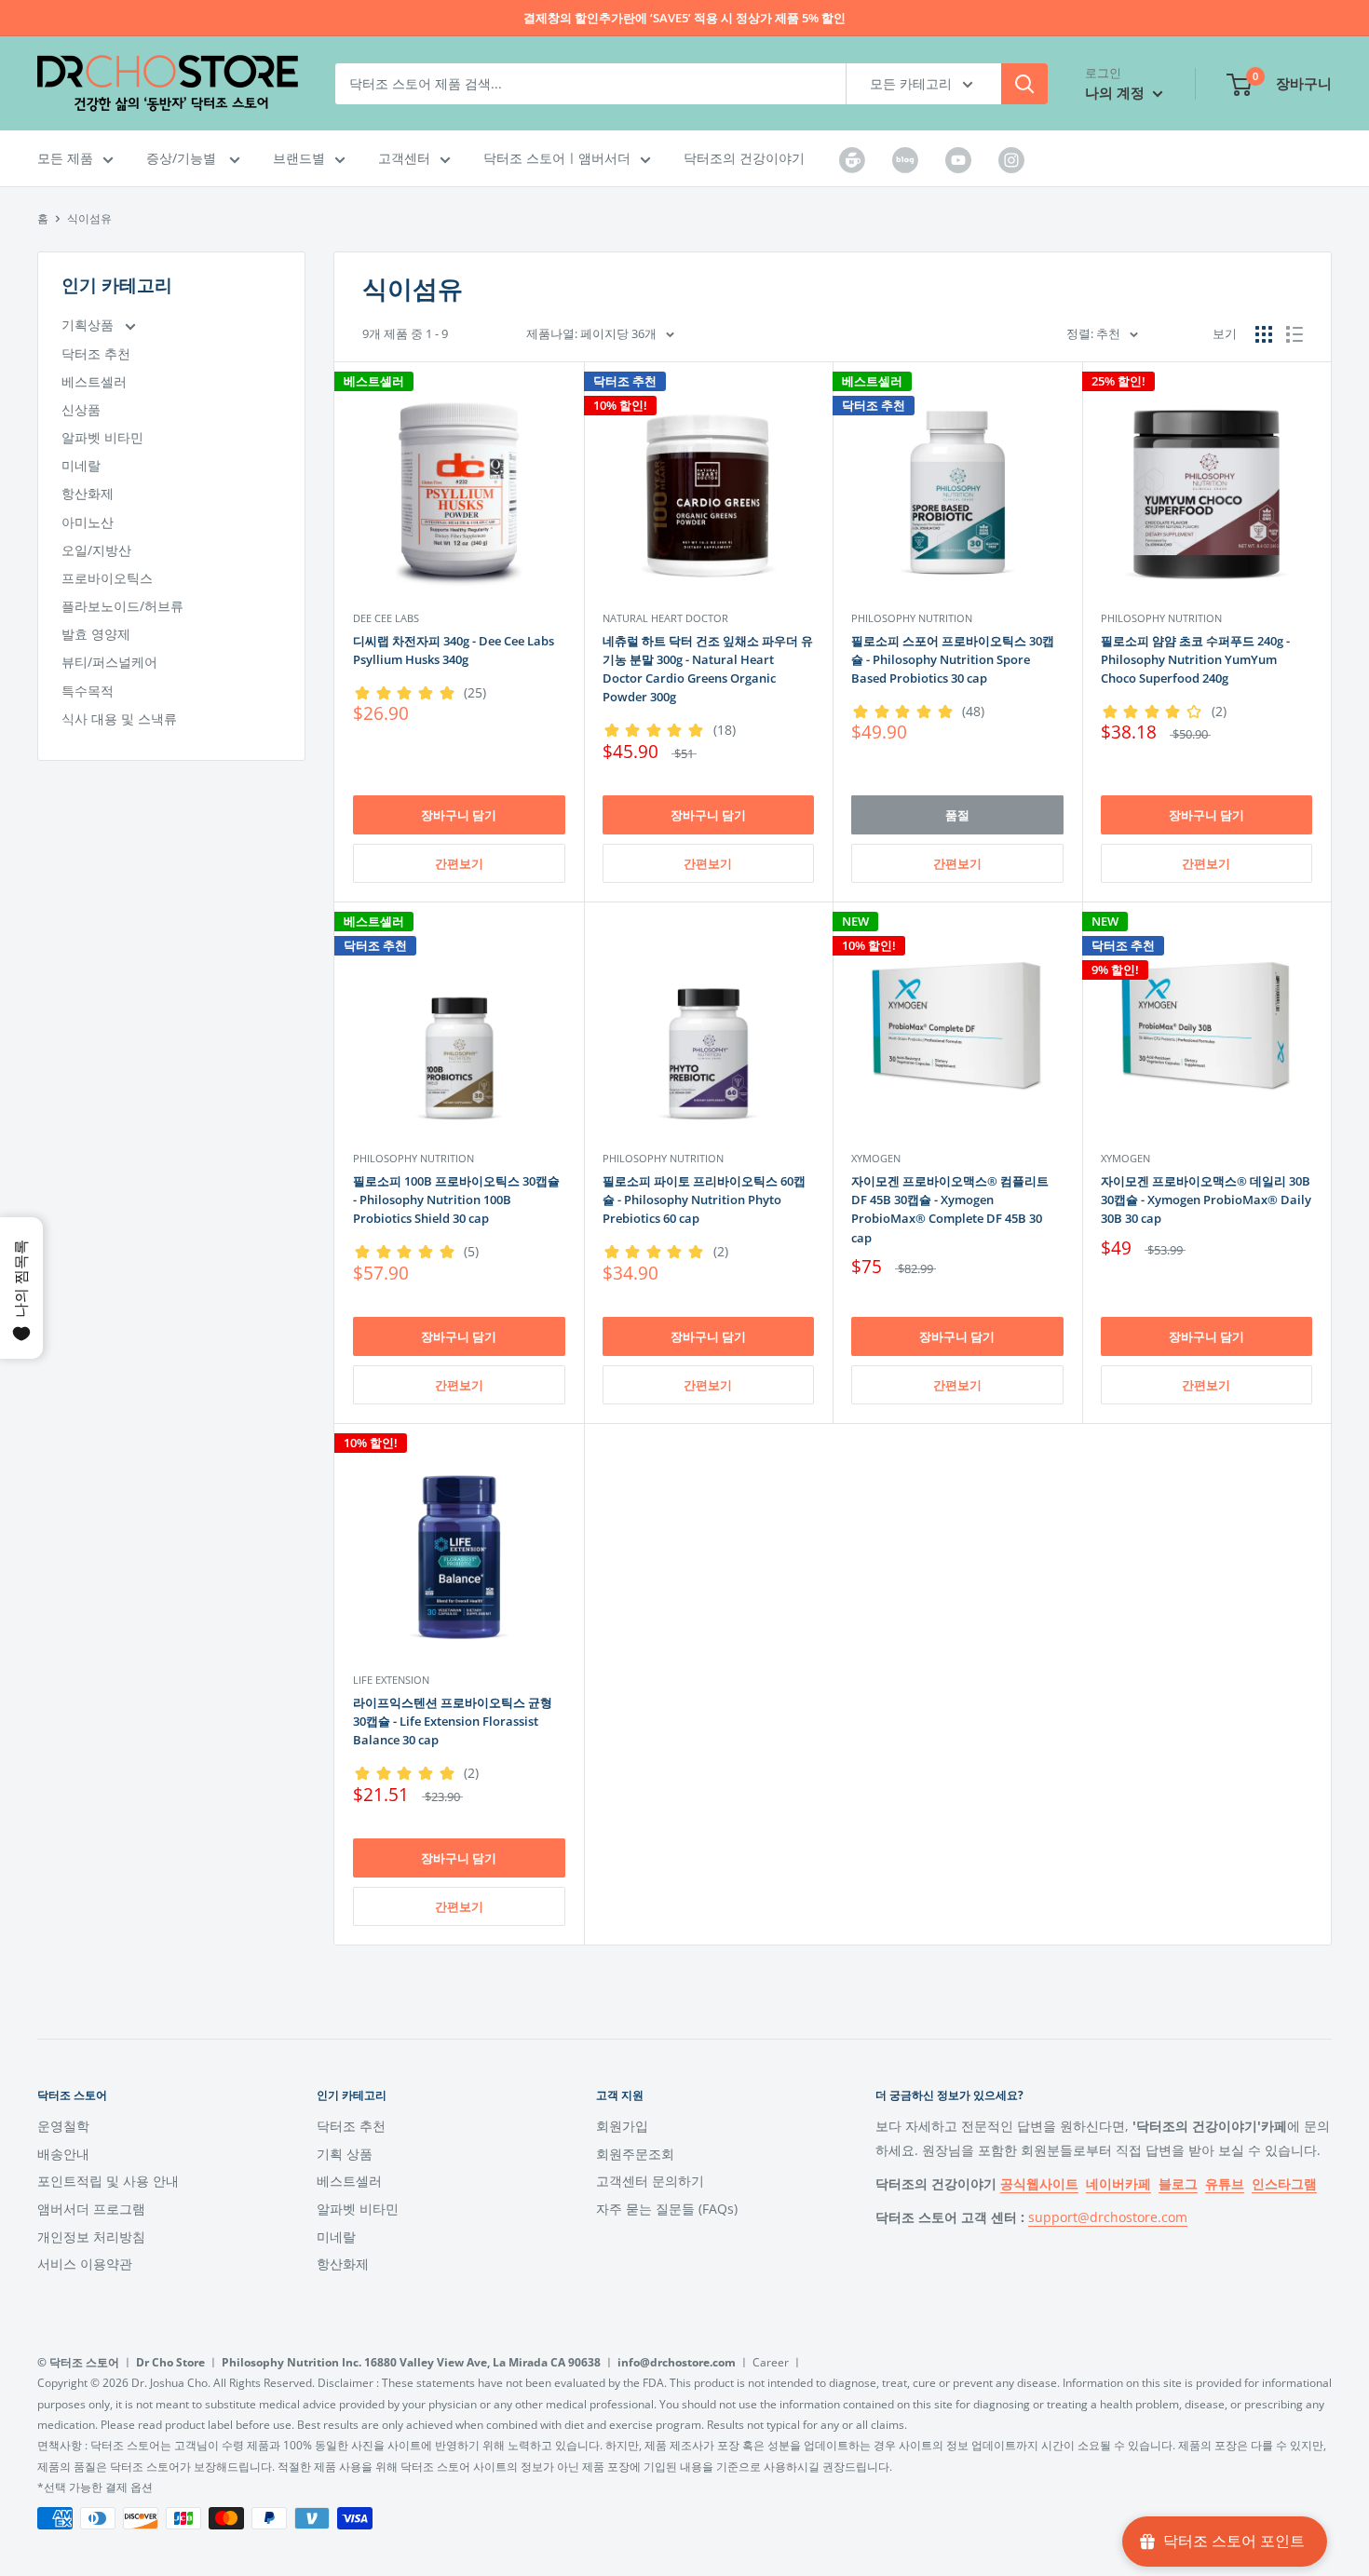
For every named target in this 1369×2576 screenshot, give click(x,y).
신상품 (81, 409)
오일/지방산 (96, 550)
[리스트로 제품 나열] (1294, 334)
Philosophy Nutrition (912, 618)
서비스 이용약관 (85, 2264)
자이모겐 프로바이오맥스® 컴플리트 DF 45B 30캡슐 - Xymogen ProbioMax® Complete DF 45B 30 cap (950, 1209)
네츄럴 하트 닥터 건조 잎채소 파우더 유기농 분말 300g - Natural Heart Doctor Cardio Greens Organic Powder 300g (708, 669)
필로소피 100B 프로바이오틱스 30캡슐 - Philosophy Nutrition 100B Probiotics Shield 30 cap (456, 1200)
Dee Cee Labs (386, 618)
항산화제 (88, 493)
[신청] (1024, 84)
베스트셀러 (94, 381)
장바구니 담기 (459, 815)
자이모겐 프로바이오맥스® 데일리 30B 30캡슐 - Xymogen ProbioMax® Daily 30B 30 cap (1206, 1200)
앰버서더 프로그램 (91, 2209)
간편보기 (459, 863)
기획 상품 (345, 2154)
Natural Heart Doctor (665, 618)
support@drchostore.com (1108, 2217)
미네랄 (81, 465)
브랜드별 (299, 158)
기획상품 (89, 325)
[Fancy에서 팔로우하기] (905, 159)
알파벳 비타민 (102, 437)
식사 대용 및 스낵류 (119, 719)
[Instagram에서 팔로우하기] (1011, 159)
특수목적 (88, 691)
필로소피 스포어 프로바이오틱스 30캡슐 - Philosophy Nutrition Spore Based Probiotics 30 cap (953, 659)
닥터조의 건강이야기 (744, 158)
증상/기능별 (183, 158)
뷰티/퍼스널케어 (109, 662)
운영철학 (63, 2126)
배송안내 (63, 2154)
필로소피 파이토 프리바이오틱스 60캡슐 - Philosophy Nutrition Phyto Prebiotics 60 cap (704, 1200)
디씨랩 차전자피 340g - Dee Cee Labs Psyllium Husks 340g (454, 650)
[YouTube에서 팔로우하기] (958, 159)
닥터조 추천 (96, 353)
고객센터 (404, 158)
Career (771, 2362)
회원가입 (622, 2126)
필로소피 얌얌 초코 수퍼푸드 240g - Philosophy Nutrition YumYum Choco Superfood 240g (1195, 659)
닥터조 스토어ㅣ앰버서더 (557, 158)
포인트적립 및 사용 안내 (108, 2181)
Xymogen (876, 1158)
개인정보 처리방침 (91, 2237)
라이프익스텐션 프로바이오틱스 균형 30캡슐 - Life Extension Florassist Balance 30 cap (453, 1721)
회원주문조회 (635, 2154)
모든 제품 (65, 158)
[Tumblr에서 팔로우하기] (852, 159)
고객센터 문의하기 (650, 2181)
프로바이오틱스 (107, 578)
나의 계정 (1117, 92)
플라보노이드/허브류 (122, 606)
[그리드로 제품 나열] (1264, 334)
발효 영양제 (96, 634)
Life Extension (391, 1680)
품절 (957, 815)
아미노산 (88, 522)
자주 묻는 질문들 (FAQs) (667, 2209)
